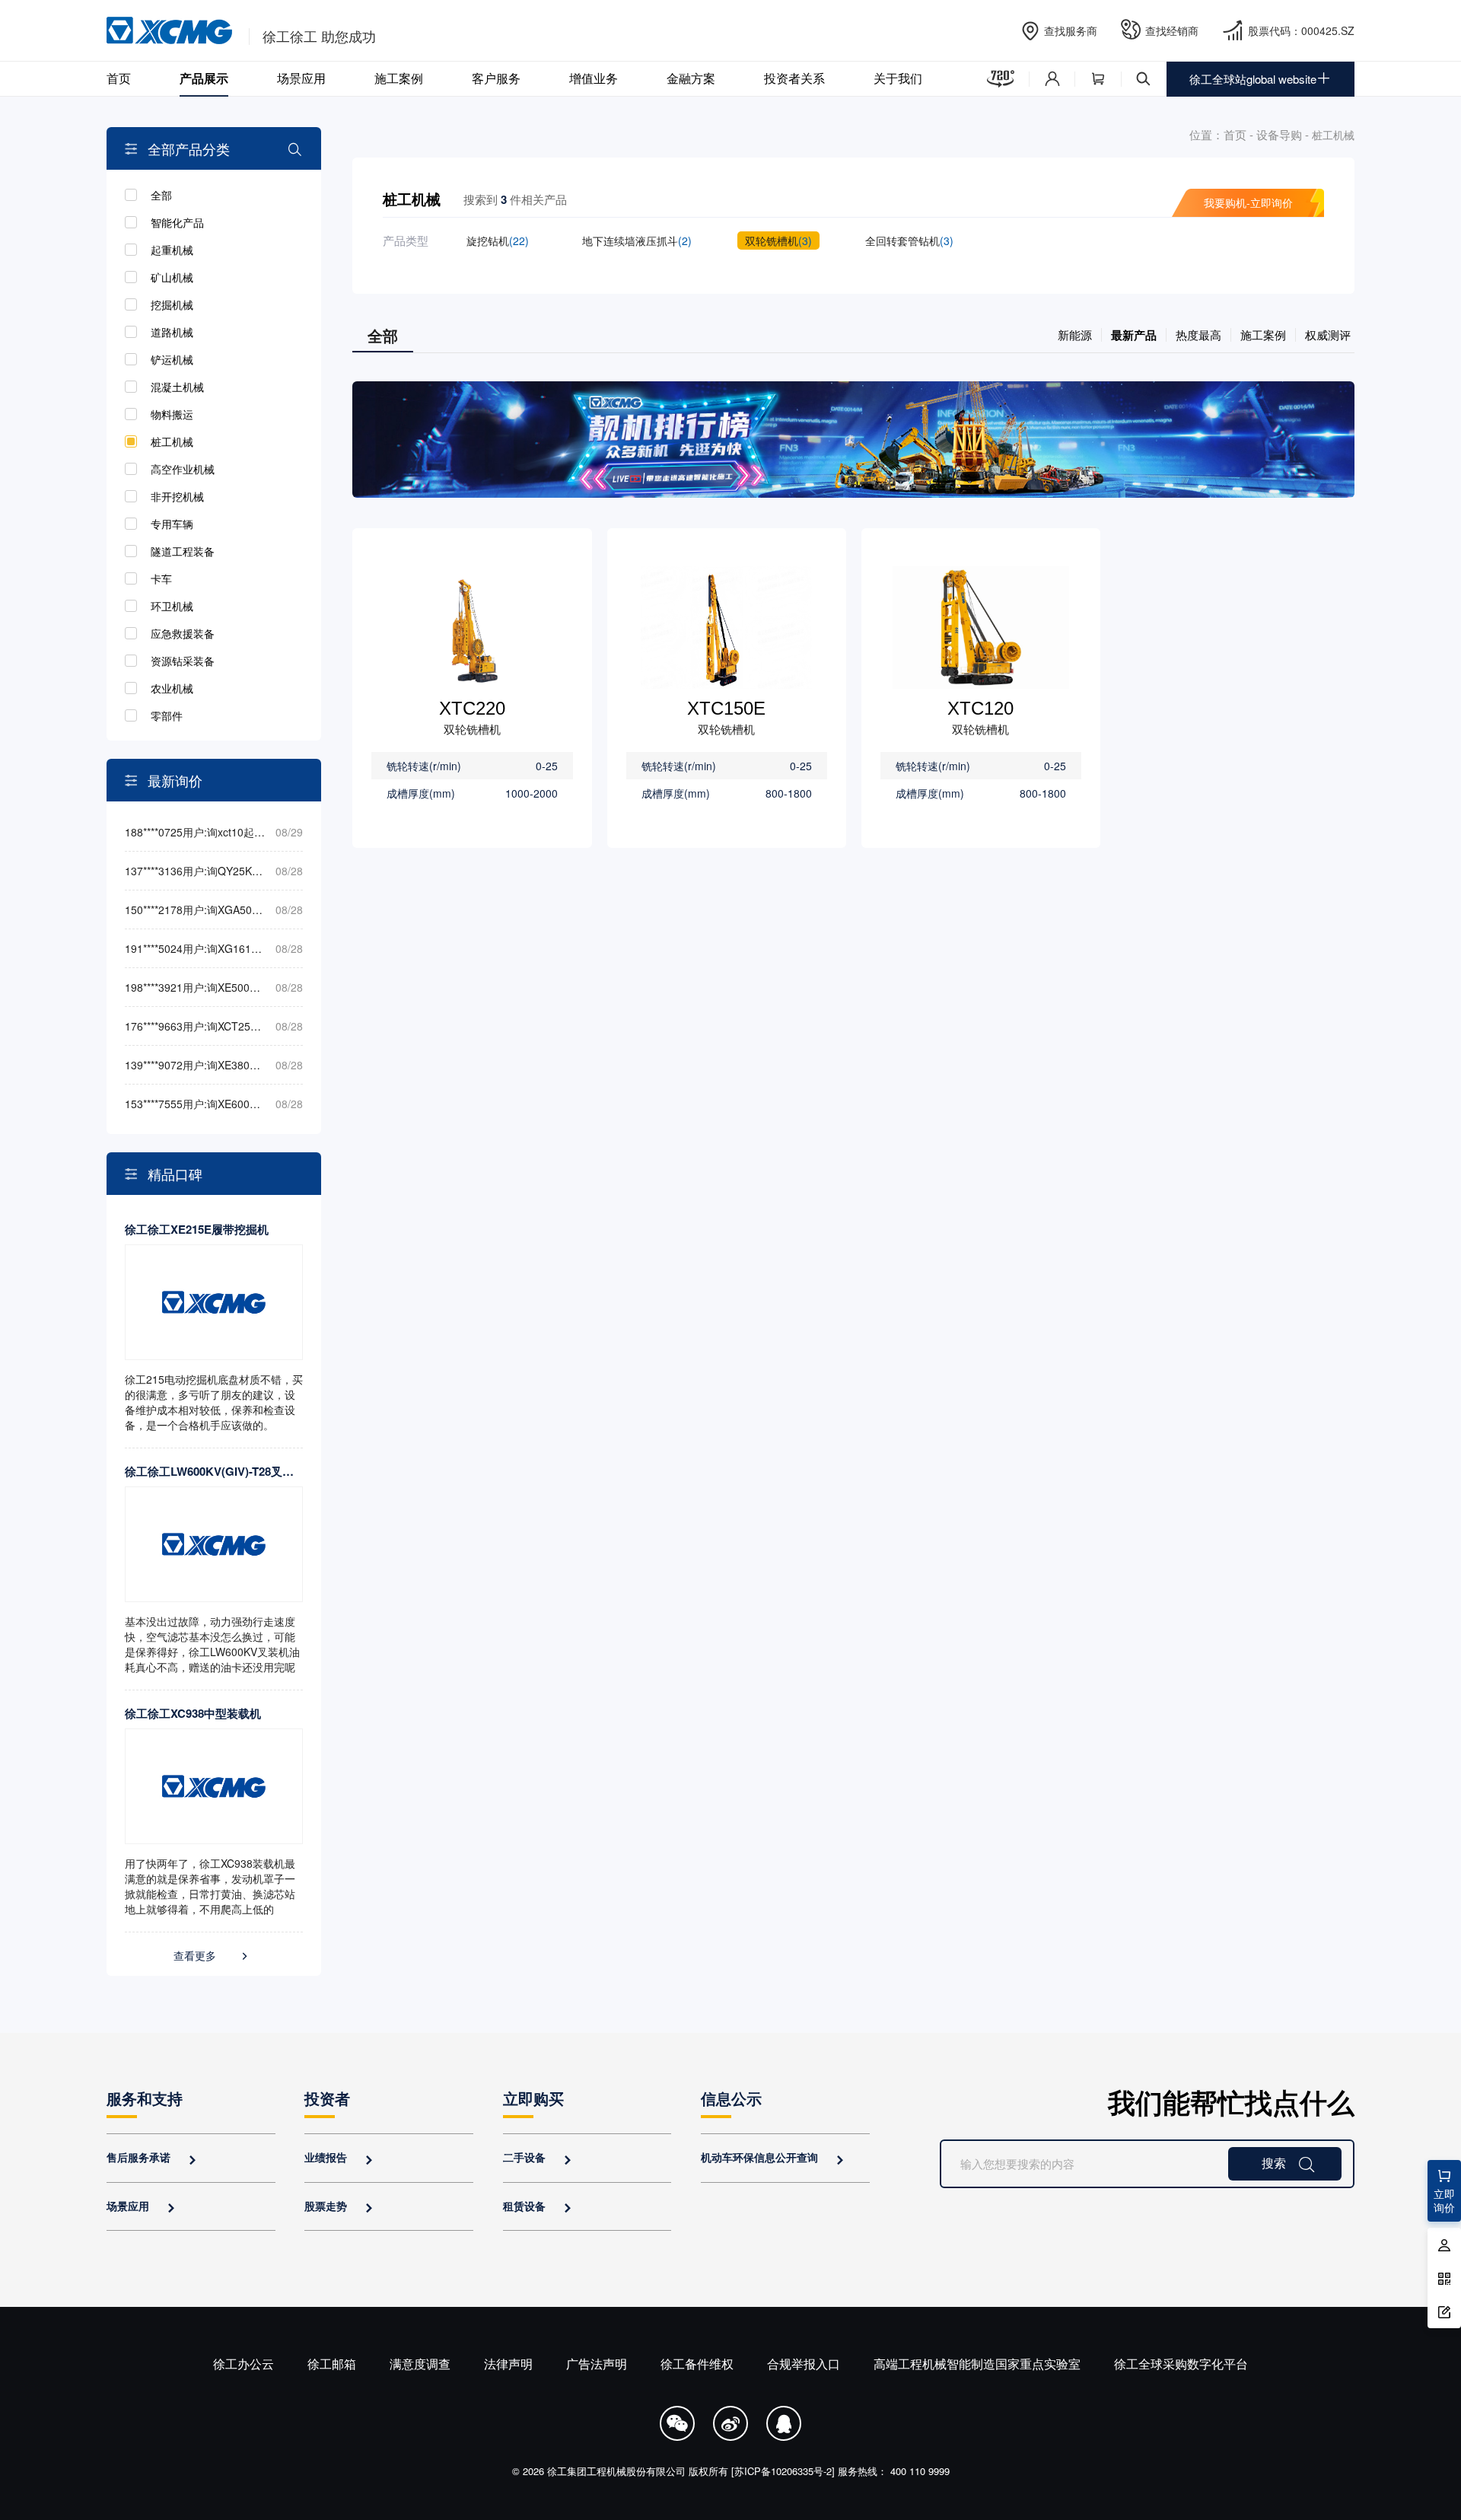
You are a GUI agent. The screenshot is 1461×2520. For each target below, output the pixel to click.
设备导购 (1279, 134)
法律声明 (508, 2364)
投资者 (327, 2098)
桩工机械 (172, 441)
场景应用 (301, 78)
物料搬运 (172, 414)
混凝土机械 (177, 387)
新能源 (1075, 335)
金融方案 (691, 78)
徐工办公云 (243, 2364)
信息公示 (731, 2098)
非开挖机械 (177, 496)
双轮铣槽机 (778, 241)
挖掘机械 (172, 304)
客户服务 (496, 78)
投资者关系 (794, 78)
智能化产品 (177, 222)
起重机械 (172, 250)
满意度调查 (420, 2364)
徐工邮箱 (332, 2364)
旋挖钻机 (498, 241)
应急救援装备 (183, 633)
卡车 (161, 578)
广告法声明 (597, 2364)
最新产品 (1134, 335)
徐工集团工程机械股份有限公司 (616, 2471)
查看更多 (212, 1955)
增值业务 (594, 78)
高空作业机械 (183, 469)
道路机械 (172, 332)
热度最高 (1198, 335)
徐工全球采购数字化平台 (1181, 2364)
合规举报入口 (804, 2364)
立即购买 (533, 2098)
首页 (119, 78)
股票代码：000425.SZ (1301, 30)
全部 (161, 195)
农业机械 (172, 688)
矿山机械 (172, 277)
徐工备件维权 (697, 2364)
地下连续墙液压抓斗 (637, 241)
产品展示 (204, 78)
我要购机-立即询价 (1248, 202)
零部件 (167, 715)
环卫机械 (172, 606)
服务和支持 (145, 2098)
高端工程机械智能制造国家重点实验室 (977, 2364)
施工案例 (399, 78)
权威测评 (1328, 335)
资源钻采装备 (183, 661)
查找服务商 (1071, 30)
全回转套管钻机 (909, 241)
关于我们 (898, 78)
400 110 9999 (920, 2471)
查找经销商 (1172, 30)
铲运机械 (172, 359)
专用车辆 (172, 524)
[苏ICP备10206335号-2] (783, 2471)
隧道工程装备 (183, 551)
